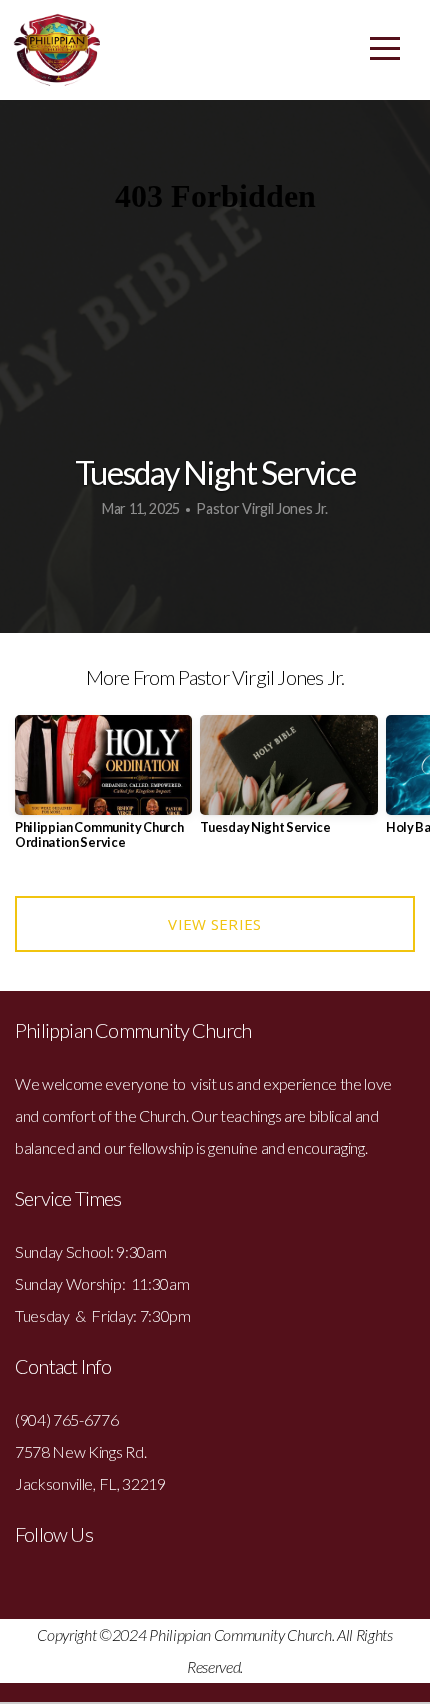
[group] (103, 790)
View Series (214, 924)
